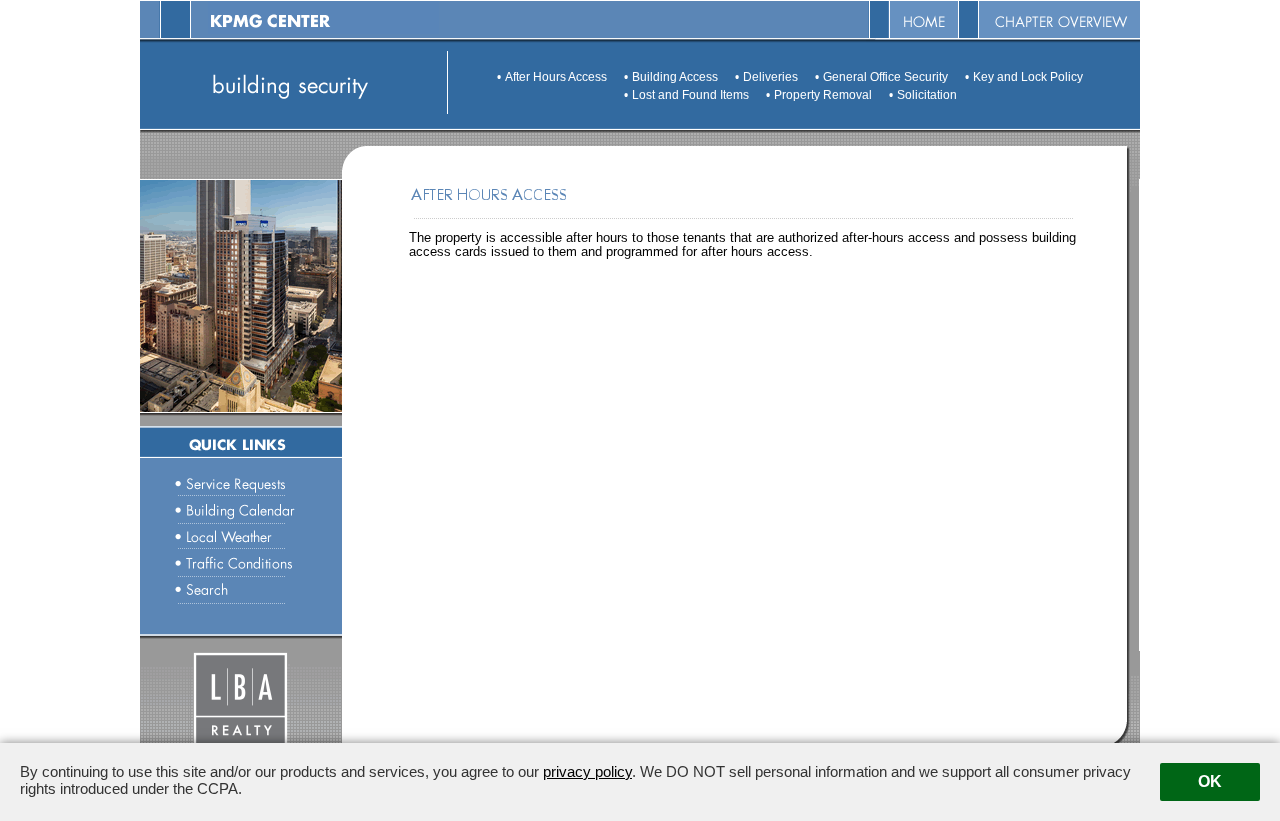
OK (1210, 781)
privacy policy (587, 771)
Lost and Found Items (690, 95)
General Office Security (885, 77)
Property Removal (823, 95)
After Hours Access (556, 77)
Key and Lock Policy (1028, 77)
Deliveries (770, 77)
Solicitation (927, 95)
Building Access (675, 77)
